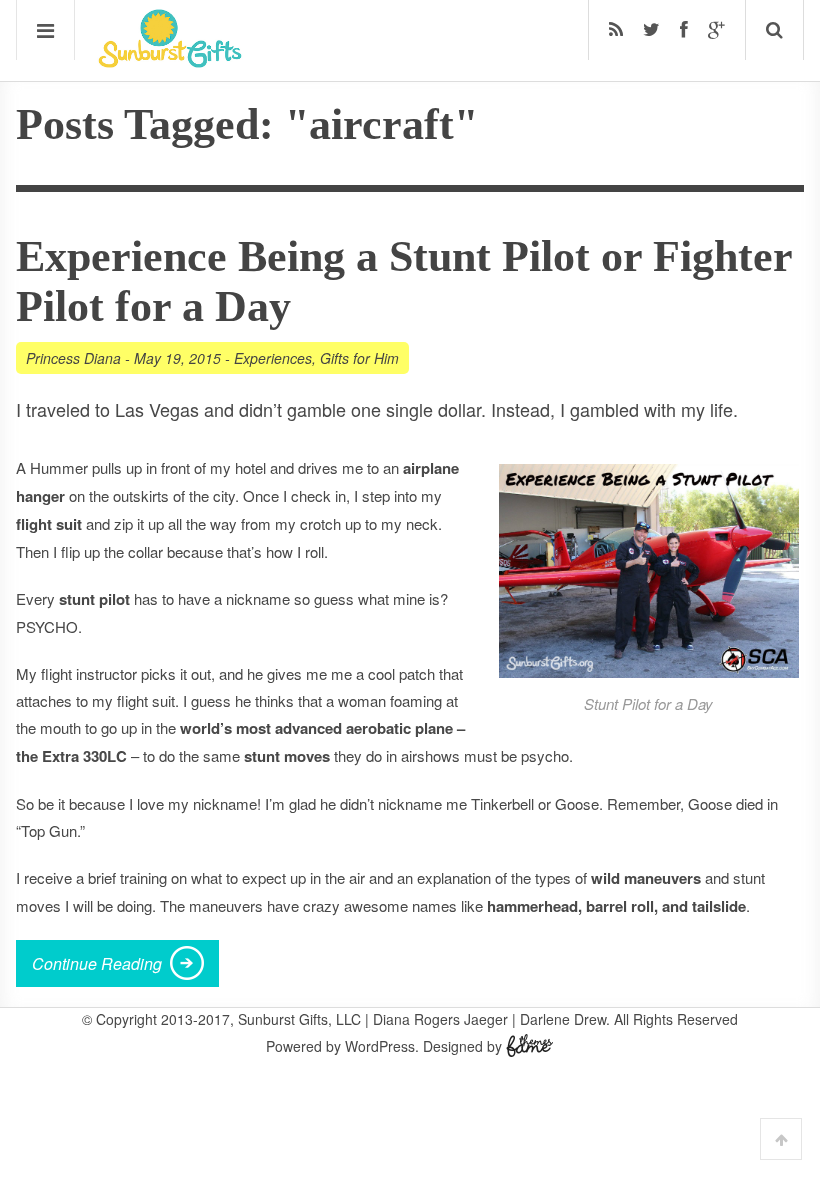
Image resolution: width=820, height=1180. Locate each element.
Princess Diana (73, 358)
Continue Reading (97, 963)
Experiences (273, 358)
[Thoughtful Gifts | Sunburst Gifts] (170, 61)
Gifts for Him (359, 358)
